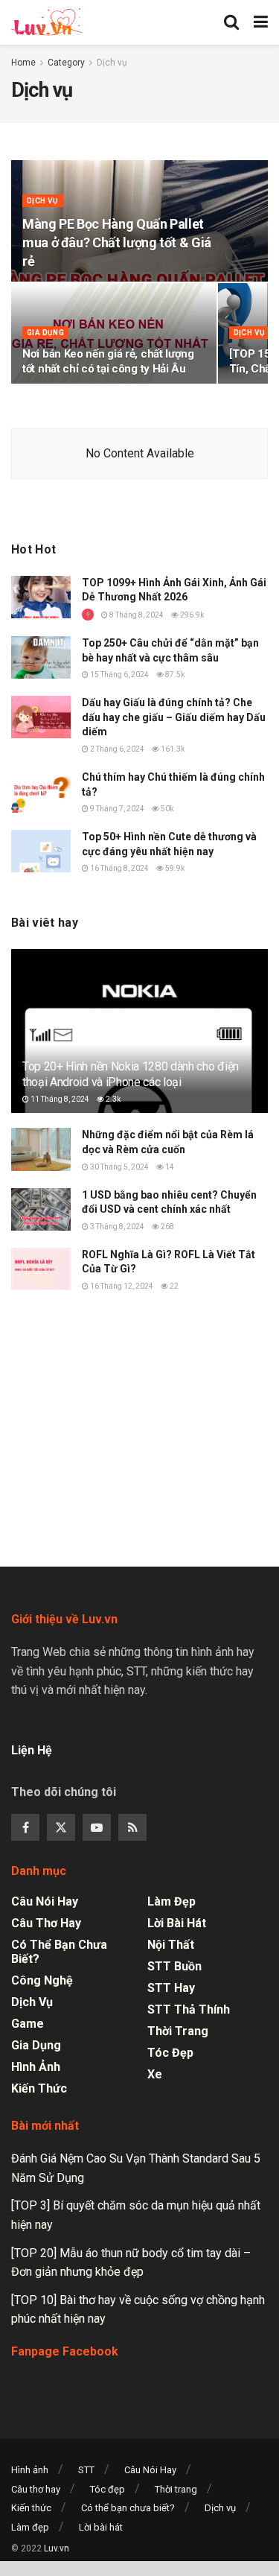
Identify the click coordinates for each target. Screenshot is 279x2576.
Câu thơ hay (46, 1923)
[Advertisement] (140, 1423)
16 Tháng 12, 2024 (121, 1286)
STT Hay (171, 1988)
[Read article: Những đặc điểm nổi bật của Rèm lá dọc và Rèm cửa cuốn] (41, 1149)
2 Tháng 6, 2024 (116, 749)
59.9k (174, 868)
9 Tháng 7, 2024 (116, 809)
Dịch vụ (112, 63)
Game (28, 2024)
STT (86, 2470)
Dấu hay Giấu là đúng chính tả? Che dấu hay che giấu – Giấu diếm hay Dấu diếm (174, 717)
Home (23, 63)
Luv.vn (57, 2548)
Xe (155, 2074)
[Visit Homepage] (46, 22)
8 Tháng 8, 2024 (136, 615)
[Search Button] (231, 22)
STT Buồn (174, 1966)
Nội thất (171, 1945)
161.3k (172, 749)
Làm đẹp (171, 1901)
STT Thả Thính (189, 2009)
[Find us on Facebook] (25, 1827)
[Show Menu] (261, 22)
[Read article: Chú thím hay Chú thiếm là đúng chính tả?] (41, 791)
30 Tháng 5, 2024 (119, 1167)
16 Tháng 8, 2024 (119, 868)
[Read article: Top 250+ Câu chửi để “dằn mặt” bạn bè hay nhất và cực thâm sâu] (41, 657)
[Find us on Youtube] (97, 1827)
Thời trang (178, 2031)
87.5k (174, 675)
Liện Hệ (33, 1750)
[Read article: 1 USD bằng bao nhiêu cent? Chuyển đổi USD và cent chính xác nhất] (41, 1209)
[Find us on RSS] (132, 1827)
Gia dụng (45, 333)
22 (173, 1286)
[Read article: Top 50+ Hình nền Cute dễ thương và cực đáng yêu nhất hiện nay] (41, 851)
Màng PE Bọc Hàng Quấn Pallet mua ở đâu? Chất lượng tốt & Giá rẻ (117, 242)
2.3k (112, 1099)
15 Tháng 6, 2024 (119, 675)
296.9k (191, 615)
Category (66, 63)
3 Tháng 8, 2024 (116, 1227)
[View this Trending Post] (88, 615)
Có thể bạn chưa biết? (59, 1952)
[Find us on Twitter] (61, 1827)
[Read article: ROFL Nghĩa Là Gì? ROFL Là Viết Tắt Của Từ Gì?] (41, 1269)
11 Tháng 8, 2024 (59, 1099)
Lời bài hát (177, 1923)
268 (167, 1227)
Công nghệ (42, 1980)
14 (169, 1167)
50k (166, 809)
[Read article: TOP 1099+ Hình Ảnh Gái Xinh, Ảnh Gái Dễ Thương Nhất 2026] (41, 597)
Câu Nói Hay (45, 1901)
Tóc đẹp (170, 2053)
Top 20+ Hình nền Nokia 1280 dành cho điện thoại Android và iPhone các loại (131, 1074)
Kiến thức (39, 2088)
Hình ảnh (36, 2067)
